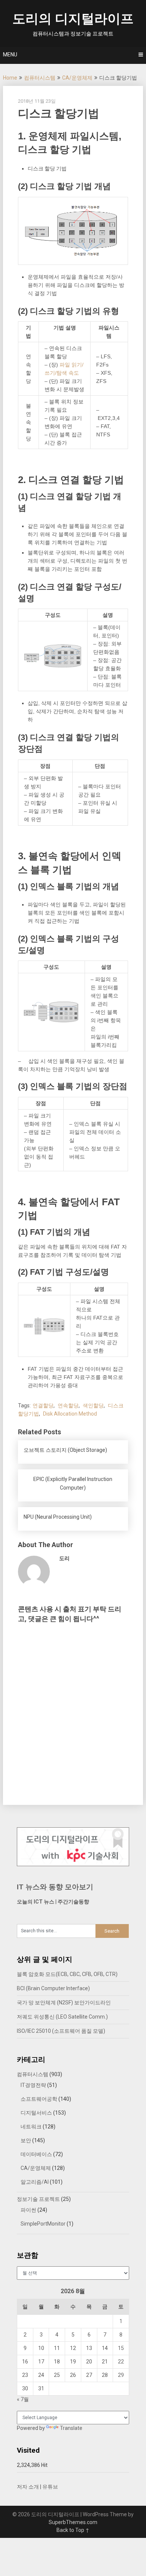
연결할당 (43, 1405)
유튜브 (50, 2487)
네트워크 (31, 2127)
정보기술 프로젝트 (38, 2199)
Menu (10, 55)
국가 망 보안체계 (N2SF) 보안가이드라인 (64, 2003)
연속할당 (68, 1405)
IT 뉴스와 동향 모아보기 (55, 1887)
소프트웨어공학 (39, 2099)
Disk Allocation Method (70, 1414)
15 (121, 2348)
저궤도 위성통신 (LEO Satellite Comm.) (62, 2017)
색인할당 (93, 1405)
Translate (71, 2428)
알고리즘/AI (35, 2182)
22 (121, 2362)
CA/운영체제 (77, 78)
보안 (26, 2140)
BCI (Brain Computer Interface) (53, 1988)
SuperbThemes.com (73, 2522)
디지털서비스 (36, 2113)
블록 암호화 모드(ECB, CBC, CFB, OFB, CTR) (67, 1974)
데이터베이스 (36, 2154)
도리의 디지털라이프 (73, 19)
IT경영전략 (33, 2085)
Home (10, 78)
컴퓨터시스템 (40, 78)
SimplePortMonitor (43, 2224)
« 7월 (23, 2399)
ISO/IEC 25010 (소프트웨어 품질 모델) (61, 2031)
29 (121, 2375)
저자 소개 (28, 2487)
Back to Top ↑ (73, 2530)
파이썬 (28, 2210)
